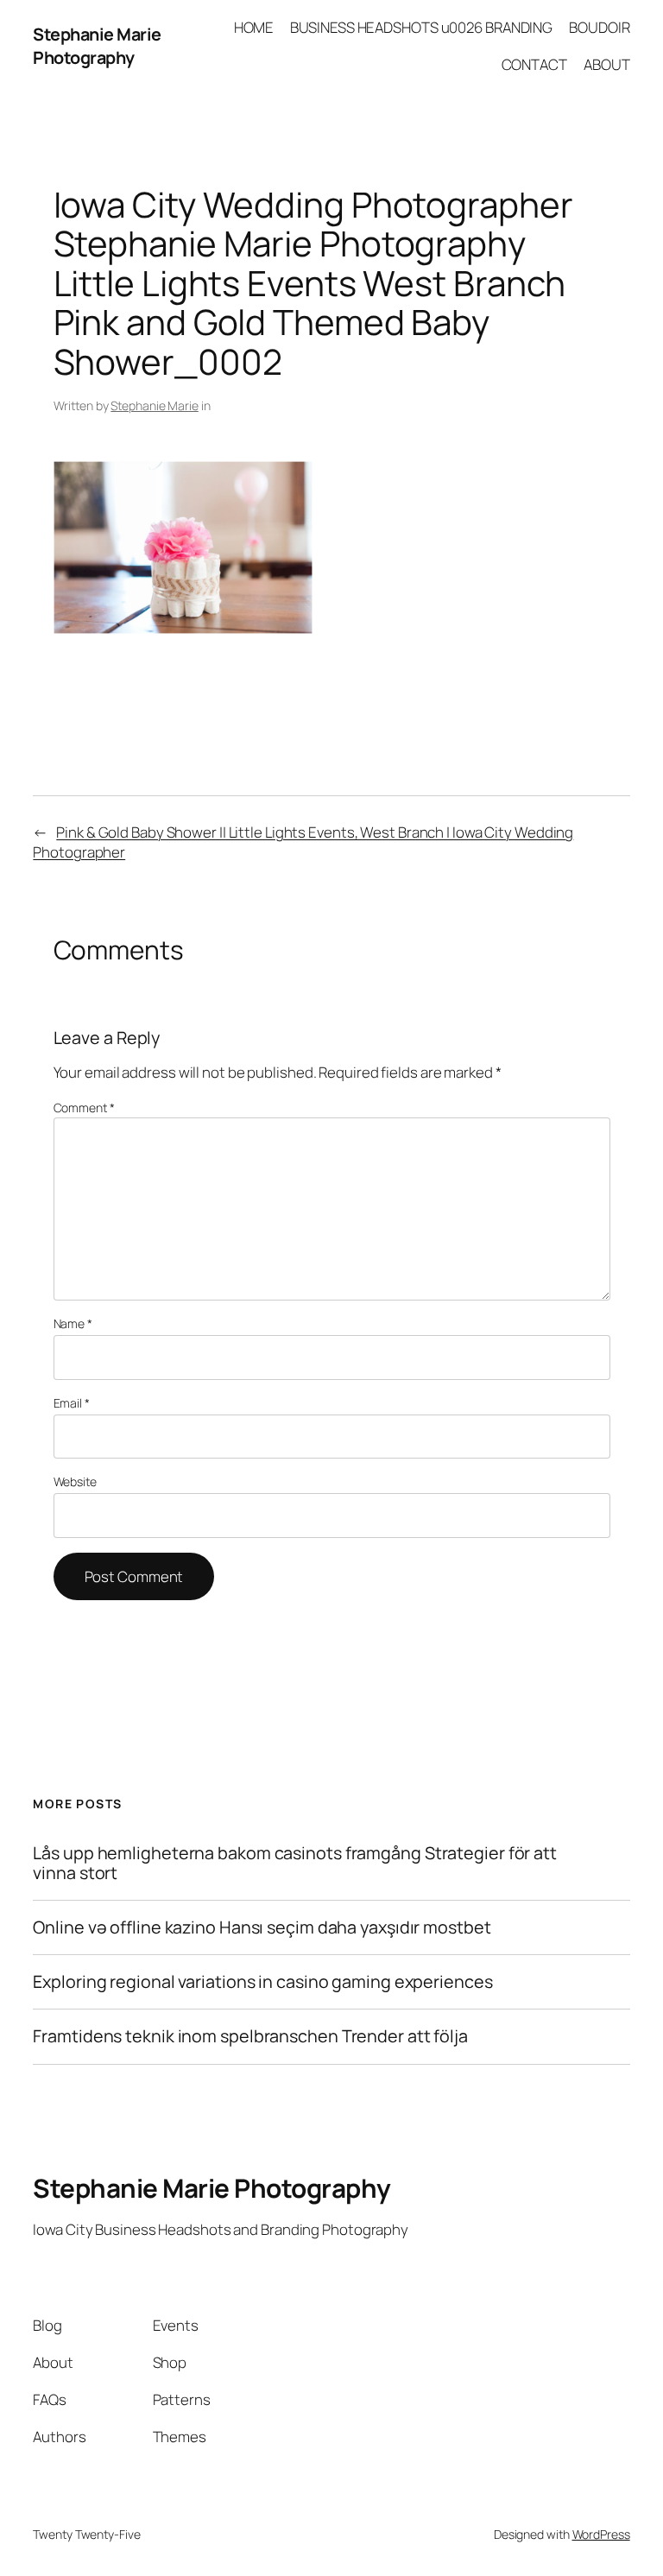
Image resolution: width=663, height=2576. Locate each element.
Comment (84, 1108)
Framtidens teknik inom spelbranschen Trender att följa (250, 2036)
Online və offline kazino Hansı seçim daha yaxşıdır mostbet (262, 1927)
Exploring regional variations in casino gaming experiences (262, 1982)
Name (73, 1323)
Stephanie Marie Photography (97, 46)
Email (72, 1403)
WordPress (601, 2534)
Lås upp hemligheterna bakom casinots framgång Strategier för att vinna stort (295, 1863)
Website (75, 1481)
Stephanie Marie (155, 405)
